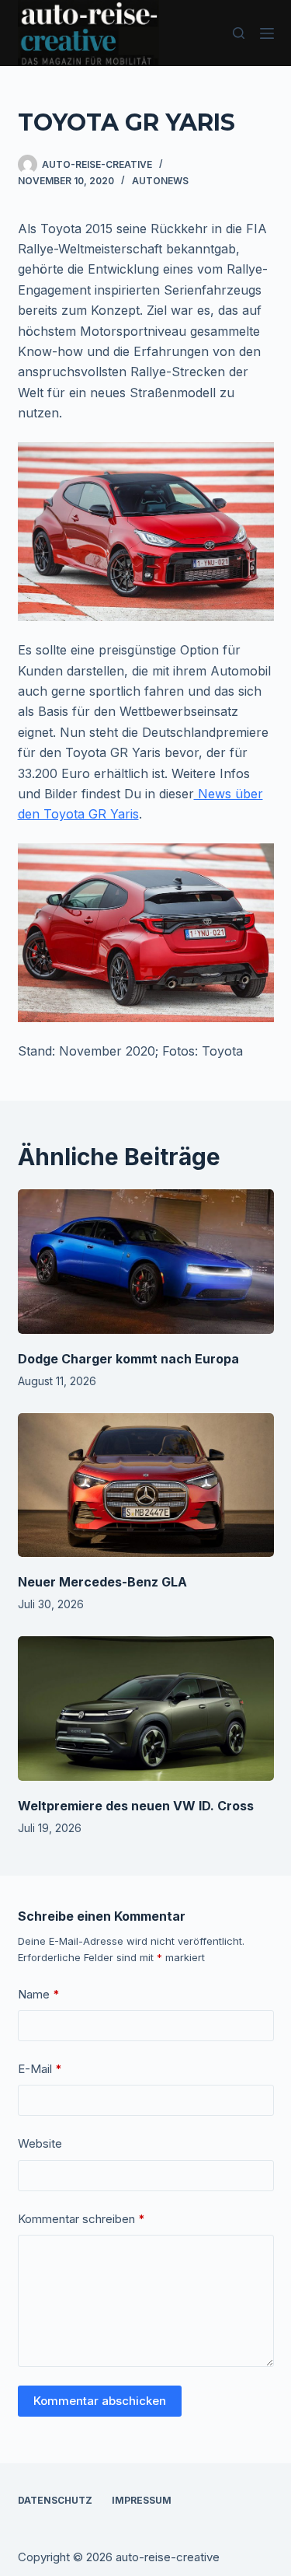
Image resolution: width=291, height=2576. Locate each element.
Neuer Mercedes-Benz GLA (102, 1582)
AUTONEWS (160, 181)
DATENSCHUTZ (55, 2500)
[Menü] (267, 33)
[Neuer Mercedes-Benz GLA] (146, 1485)
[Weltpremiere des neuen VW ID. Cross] (146, 1709)
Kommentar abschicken (100, 2401)
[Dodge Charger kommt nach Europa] (146, 1262)
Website (40, 2143)
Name (39, 1994)
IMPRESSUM (142, 2500)
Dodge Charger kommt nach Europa (128, 1359)
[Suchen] (239, 33)
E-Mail (40, 2069)
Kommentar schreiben (81, 2219)
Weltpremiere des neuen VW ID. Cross (136, 1806)
